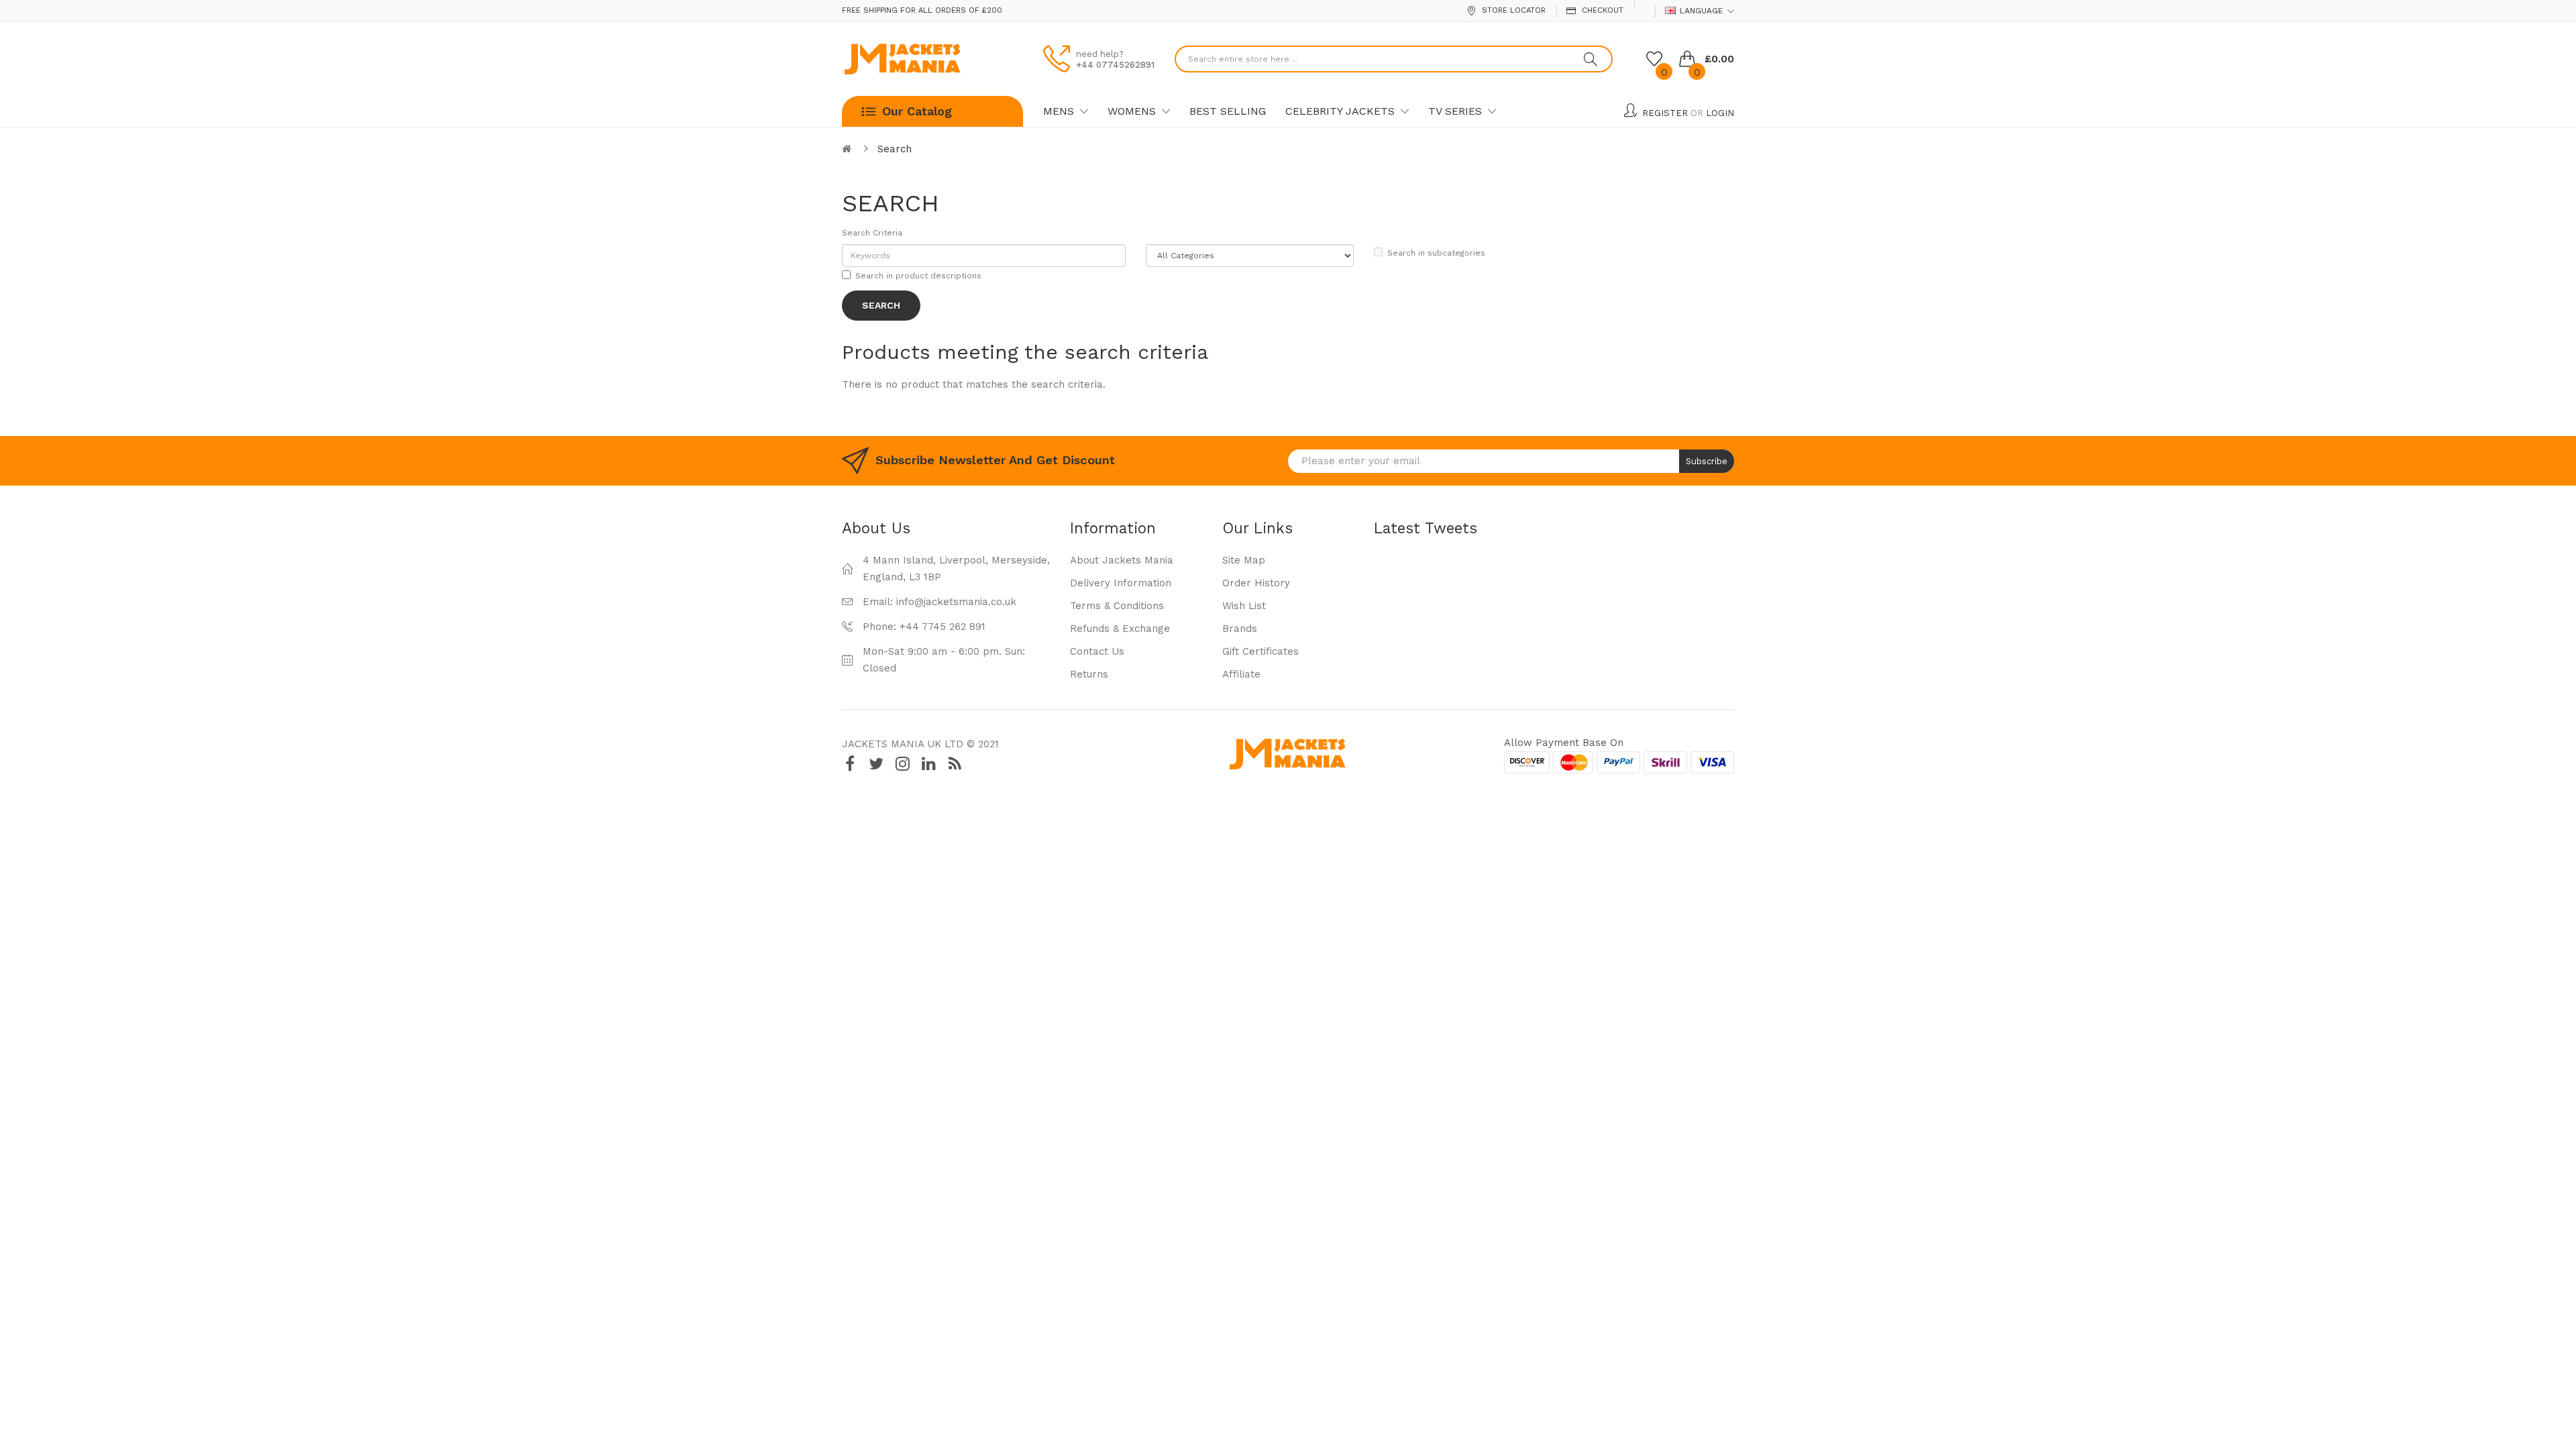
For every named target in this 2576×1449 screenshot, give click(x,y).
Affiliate (1241, 674)
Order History (1256, 583)
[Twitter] (876, 764)
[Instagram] (902, 764)
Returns (1089, 674)
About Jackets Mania (1122, 560)
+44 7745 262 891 (943, 627)
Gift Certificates (1260, 651)
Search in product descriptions (918, 276)
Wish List (1244, 606)
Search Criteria (872, 233)
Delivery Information (1121, 583)
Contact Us (1097, 651)
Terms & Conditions (1117, 606)
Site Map (1244, 560)
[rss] (955, 764)
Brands (1240, 629)
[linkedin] (928, 764)
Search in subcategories (1436, 253)
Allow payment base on (1564, 743)
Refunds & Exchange (1120, 629)
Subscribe (1707, 461)
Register (1665, 113)
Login (1720, 113)
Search (895, 149)
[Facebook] (850, 764)
